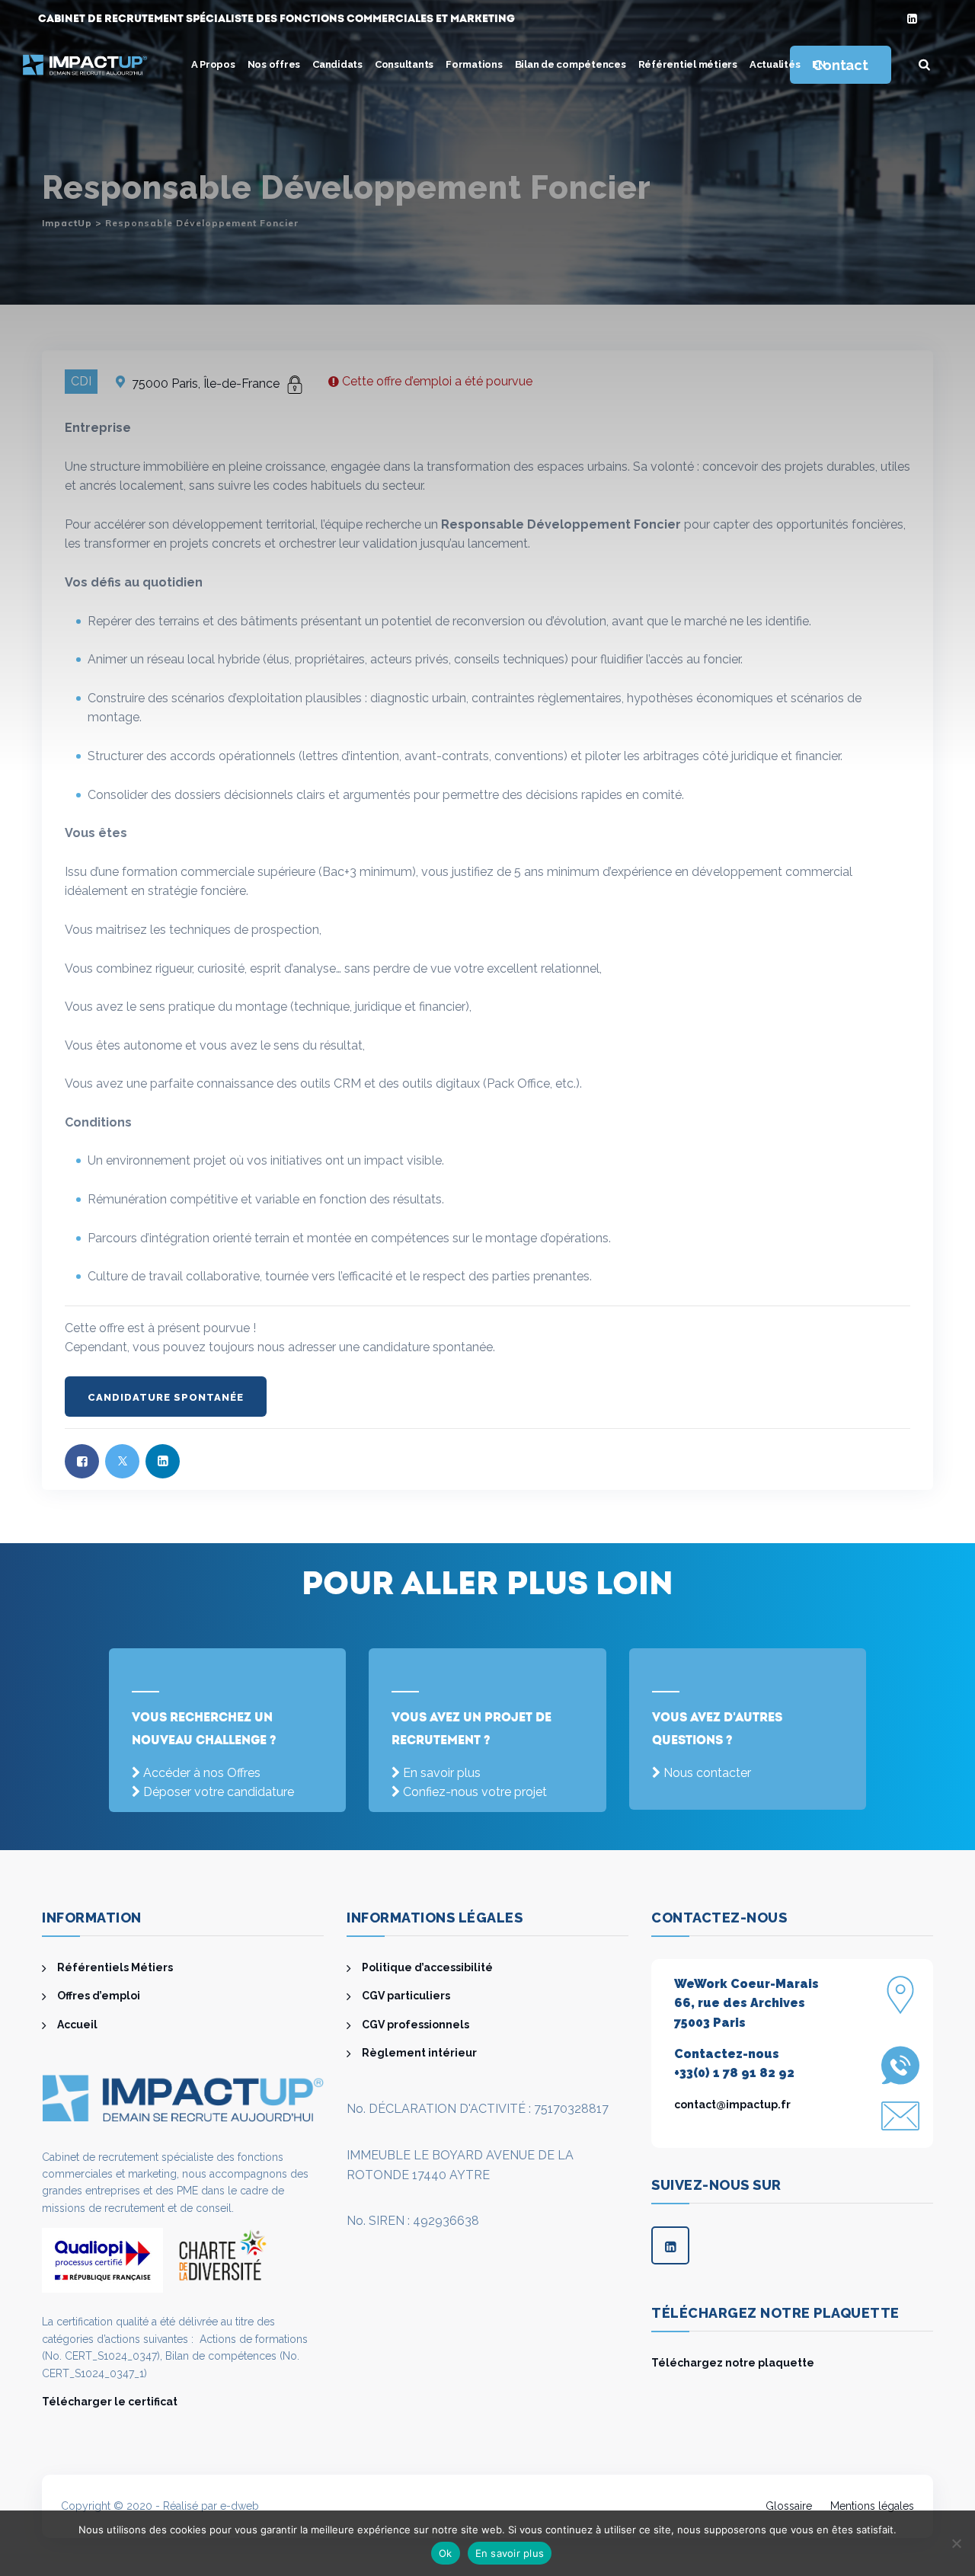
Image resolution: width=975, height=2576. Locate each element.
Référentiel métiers (688, 64)
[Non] (956, 2543)
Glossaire (789, 2506)
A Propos (213, 64)
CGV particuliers (406, 1996)
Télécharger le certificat (110, 2402)
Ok (446, 2553)
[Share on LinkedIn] (163, 1461)
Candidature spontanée (166, 1397)
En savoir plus (442, 1773)
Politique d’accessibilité (427, 1967)
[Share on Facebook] (82, 1461)
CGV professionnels (416, 2025)
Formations (474, 64)
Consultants (404, 64)
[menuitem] (819, 65)
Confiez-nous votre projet (475, 1792)
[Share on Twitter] (122, 1461)
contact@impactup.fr (732, 2105)
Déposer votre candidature (219, 1792)
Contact (840, 65)
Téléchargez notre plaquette (733, 2363)
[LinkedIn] (912, 19)
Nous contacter (707, 1773)
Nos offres (274, 64)
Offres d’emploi (99, 1996)
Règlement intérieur (419, 2053)
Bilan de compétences (571, 64)
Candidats (337, 64)
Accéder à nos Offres (202, 1773)
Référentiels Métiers (115, 1967)
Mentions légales (872, 2506)
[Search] (925, 65)
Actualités (775, 64)
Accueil (77, 2025)
